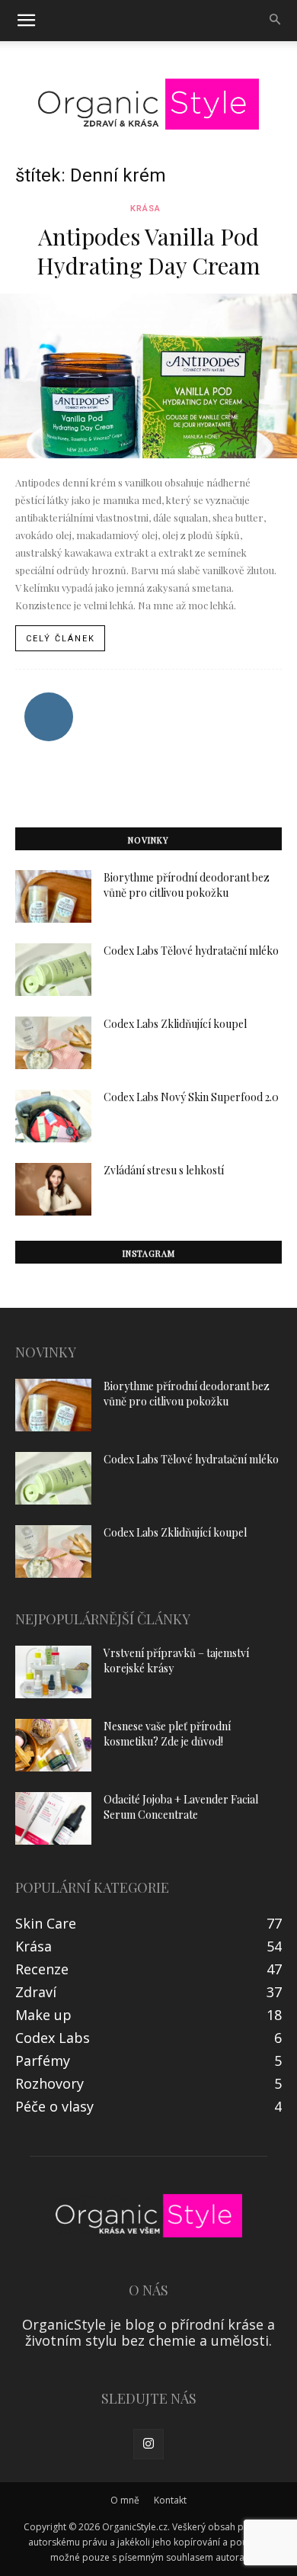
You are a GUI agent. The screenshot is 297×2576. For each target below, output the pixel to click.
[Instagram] (148, 2444)
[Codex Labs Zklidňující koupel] (53, 1043)
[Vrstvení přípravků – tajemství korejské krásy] (53, 1672)
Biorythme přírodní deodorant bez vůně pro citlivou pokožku (187, 885)
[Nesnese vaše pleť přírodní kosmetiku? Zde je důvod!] (53, 1745)
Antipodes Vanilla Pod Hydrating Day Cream (148, 251)
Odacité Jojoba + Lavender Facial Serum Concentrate (181, 1807)
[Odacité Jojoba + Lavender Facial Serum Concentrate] (53, 1818)
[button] (26, 21)
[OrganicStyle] (148, 104)
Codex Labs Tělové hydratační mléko (191, 951)
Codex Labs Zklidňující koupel (175, 1024)
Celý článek (61, 639)
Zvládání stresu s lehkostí (164, 1170)
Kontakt (170, 2500)
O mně (125, 2500)
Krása (145, 209)
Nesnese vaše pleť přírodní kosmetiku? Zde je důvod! (167, 1734)
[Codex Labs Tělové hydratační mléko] (53, 970)
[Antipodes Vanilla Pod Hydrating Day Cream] (148, 376)
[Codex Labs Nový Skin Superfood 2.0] (53, 1116)
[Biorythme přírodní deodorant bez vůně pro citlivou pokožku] (53, 896)
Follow (48, 698)
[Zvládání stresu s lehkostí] (53, 1189)
